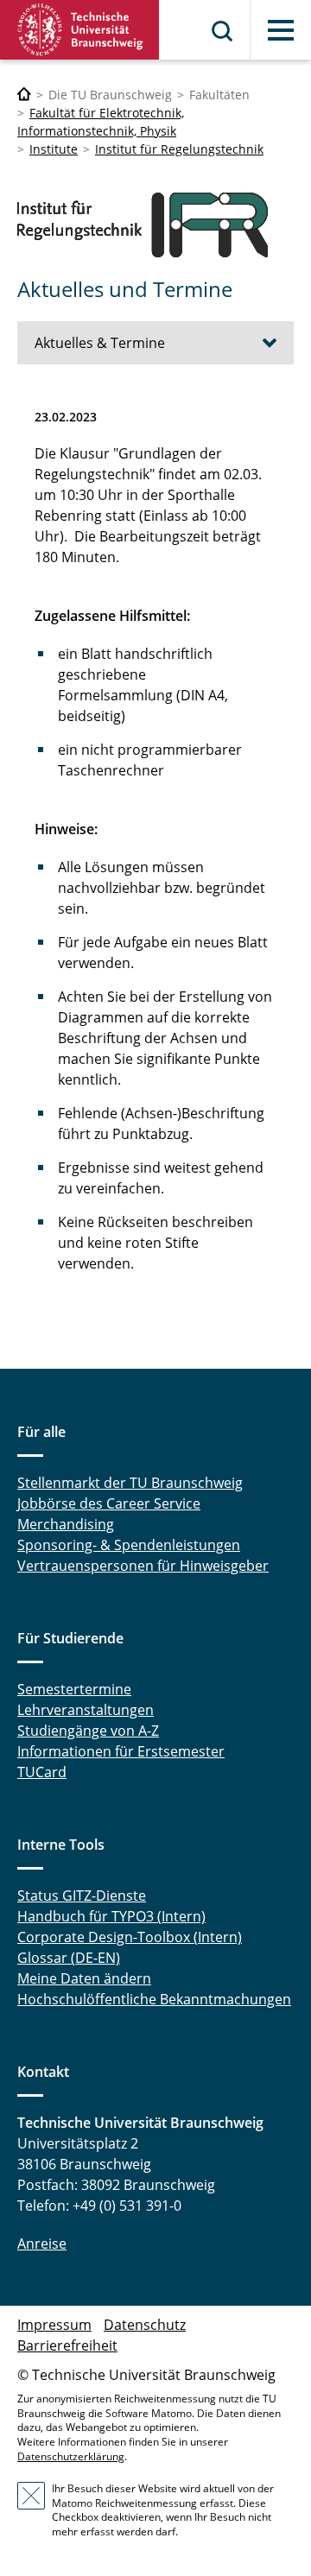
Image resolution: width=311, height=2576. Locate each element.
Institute (54, 149)
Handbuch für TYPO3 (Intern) (111, 1916)
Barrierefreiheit (67, 2345)
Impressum (54, 2325)
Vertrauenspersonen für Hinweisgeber (143, 1566)
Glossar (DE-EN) (69, 1958)
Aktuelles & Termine (100, 343)
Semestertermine (74, 1689)
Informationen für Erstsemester (121, 1751)
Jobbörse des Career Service (109, 1503)
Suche (223, 31)
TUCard (42, 1772)
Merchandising (66, 1524)
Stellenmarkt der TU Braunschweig (130, 1483)
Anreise (42, 2244)
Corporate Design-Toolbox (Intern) (130, 1937)
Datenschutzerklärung (71, 2456)
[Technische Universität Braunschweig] (80, 30)
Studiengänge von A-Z (88, 1731)
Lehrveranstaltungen (86, 1710)
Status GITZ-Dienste (82, 1896)
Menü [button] (281, 30)
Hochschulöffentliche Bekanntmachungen (154, 1999)
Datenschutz (145, 2325)
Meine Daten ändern (84, 1978)
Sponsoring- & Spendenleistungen (129, 1545)
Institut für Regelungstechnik (179, 149)
